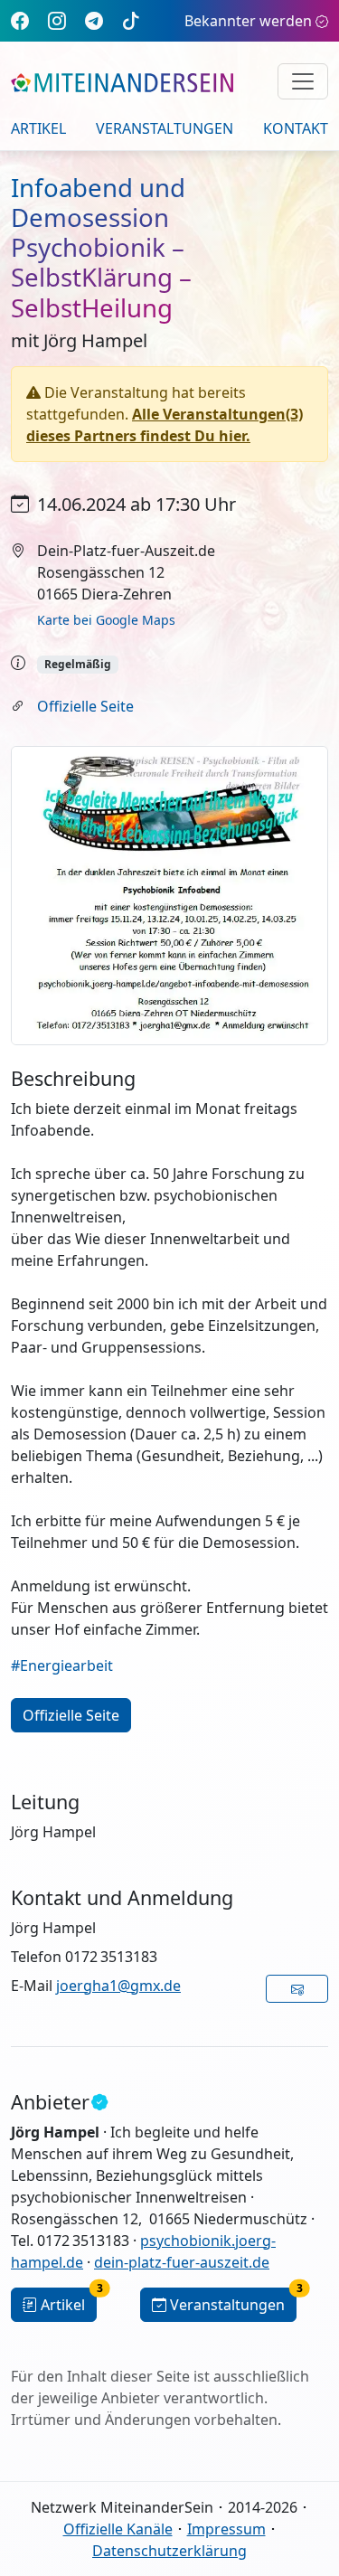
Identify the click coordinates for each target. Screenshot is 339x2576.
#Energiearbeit (62, 1665)
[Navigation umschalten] (303, 81)
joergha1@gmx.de (118, 1986)
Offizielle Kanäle (118, 2529)
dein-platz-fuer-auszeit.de (182, 2262)
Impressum (226, 2529)
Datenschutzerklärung (169, 2551)
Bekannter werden (248, 21)
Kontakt (296, 128)
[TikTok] (131, 20)
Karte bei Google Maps (106, 620)
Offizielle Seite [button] (71, 1715)
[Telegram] (94, 20)
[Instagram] (57, 20)
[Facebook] (20, 20)
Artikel (38, 128)
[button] (297, 1989)
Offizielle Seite (85, 706)
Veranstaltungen (165, 128)
